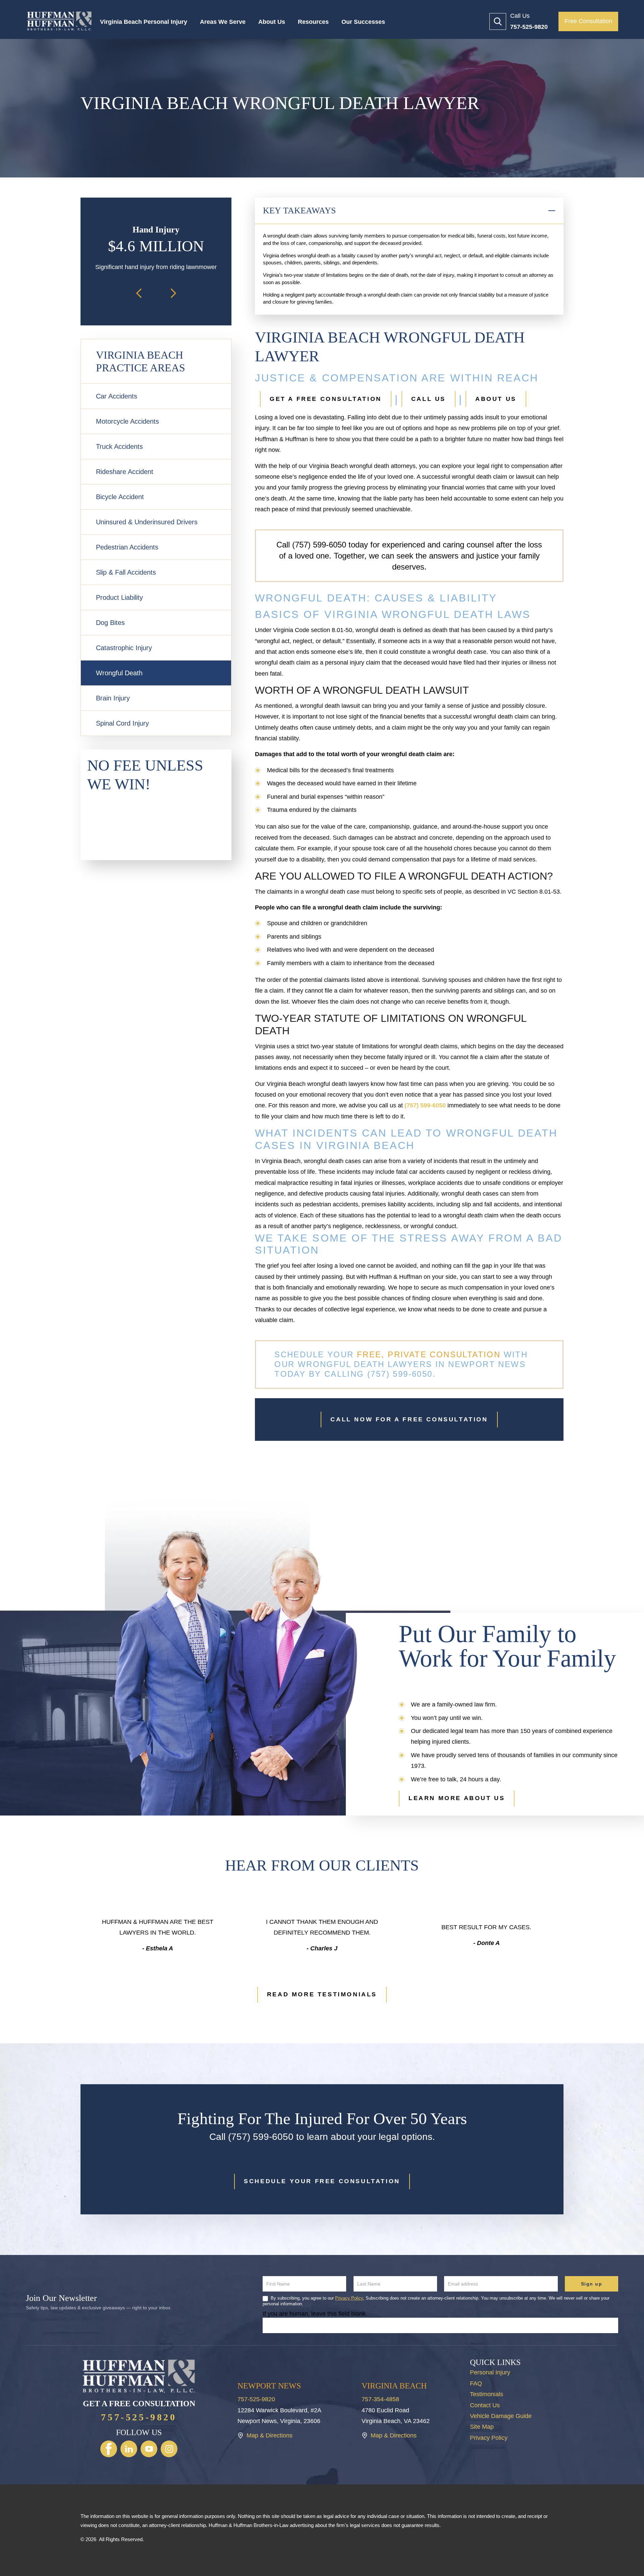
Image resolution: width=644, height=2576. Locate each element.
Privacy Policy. (350, 2298)
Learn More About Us (457, 1798)
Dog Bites (110, 623)
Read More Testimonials (322, 1994)
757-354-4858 (380, 2399)
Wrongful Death (119, 673)
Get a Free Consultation (326, 399)
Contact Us (485, 2405)
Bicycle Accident (120, 497)
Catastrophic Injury (124, 648)
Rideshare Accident (125, 472)
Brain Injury (113, 698)
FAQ (476, 2383)
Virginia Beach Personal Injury (144, 22)
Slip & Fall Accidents (126, 572)
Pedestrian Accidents (127, 547)
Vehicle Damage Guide (501, 2416)
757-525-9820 (139, 2417)
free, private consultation (427, 1354)
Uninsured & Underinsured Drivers (147, 522)
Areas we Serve (223, 22)
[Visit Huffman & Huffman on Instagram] (169, 2449)
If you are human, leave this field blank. (315, 2314)
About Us (272, 22)
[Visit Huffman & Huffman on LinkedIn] (129, 2449)
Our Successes (363, 22)
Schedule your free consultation (322, 2181)
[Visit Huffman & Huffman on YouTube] (149, 2449)
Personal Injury (490, 2372)
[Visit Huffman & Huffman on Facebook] (109, 2449)
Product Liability (119, 597)
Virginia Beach (394, 2386)
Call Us (428, 399)
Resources (313, 22)
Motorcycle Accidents (127, 421)
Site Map (482, 2427)
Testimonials (487, 2394)
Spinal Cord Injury (122, 723)
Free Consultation (588, 21)
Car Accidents (117, 396)
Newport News (269, 2386)
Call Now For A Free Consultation (409, 1419)
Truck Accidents (119, 446)
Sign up (592, 2284)
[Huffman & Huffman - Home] (59, 21)
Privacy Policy (489, 2438)
